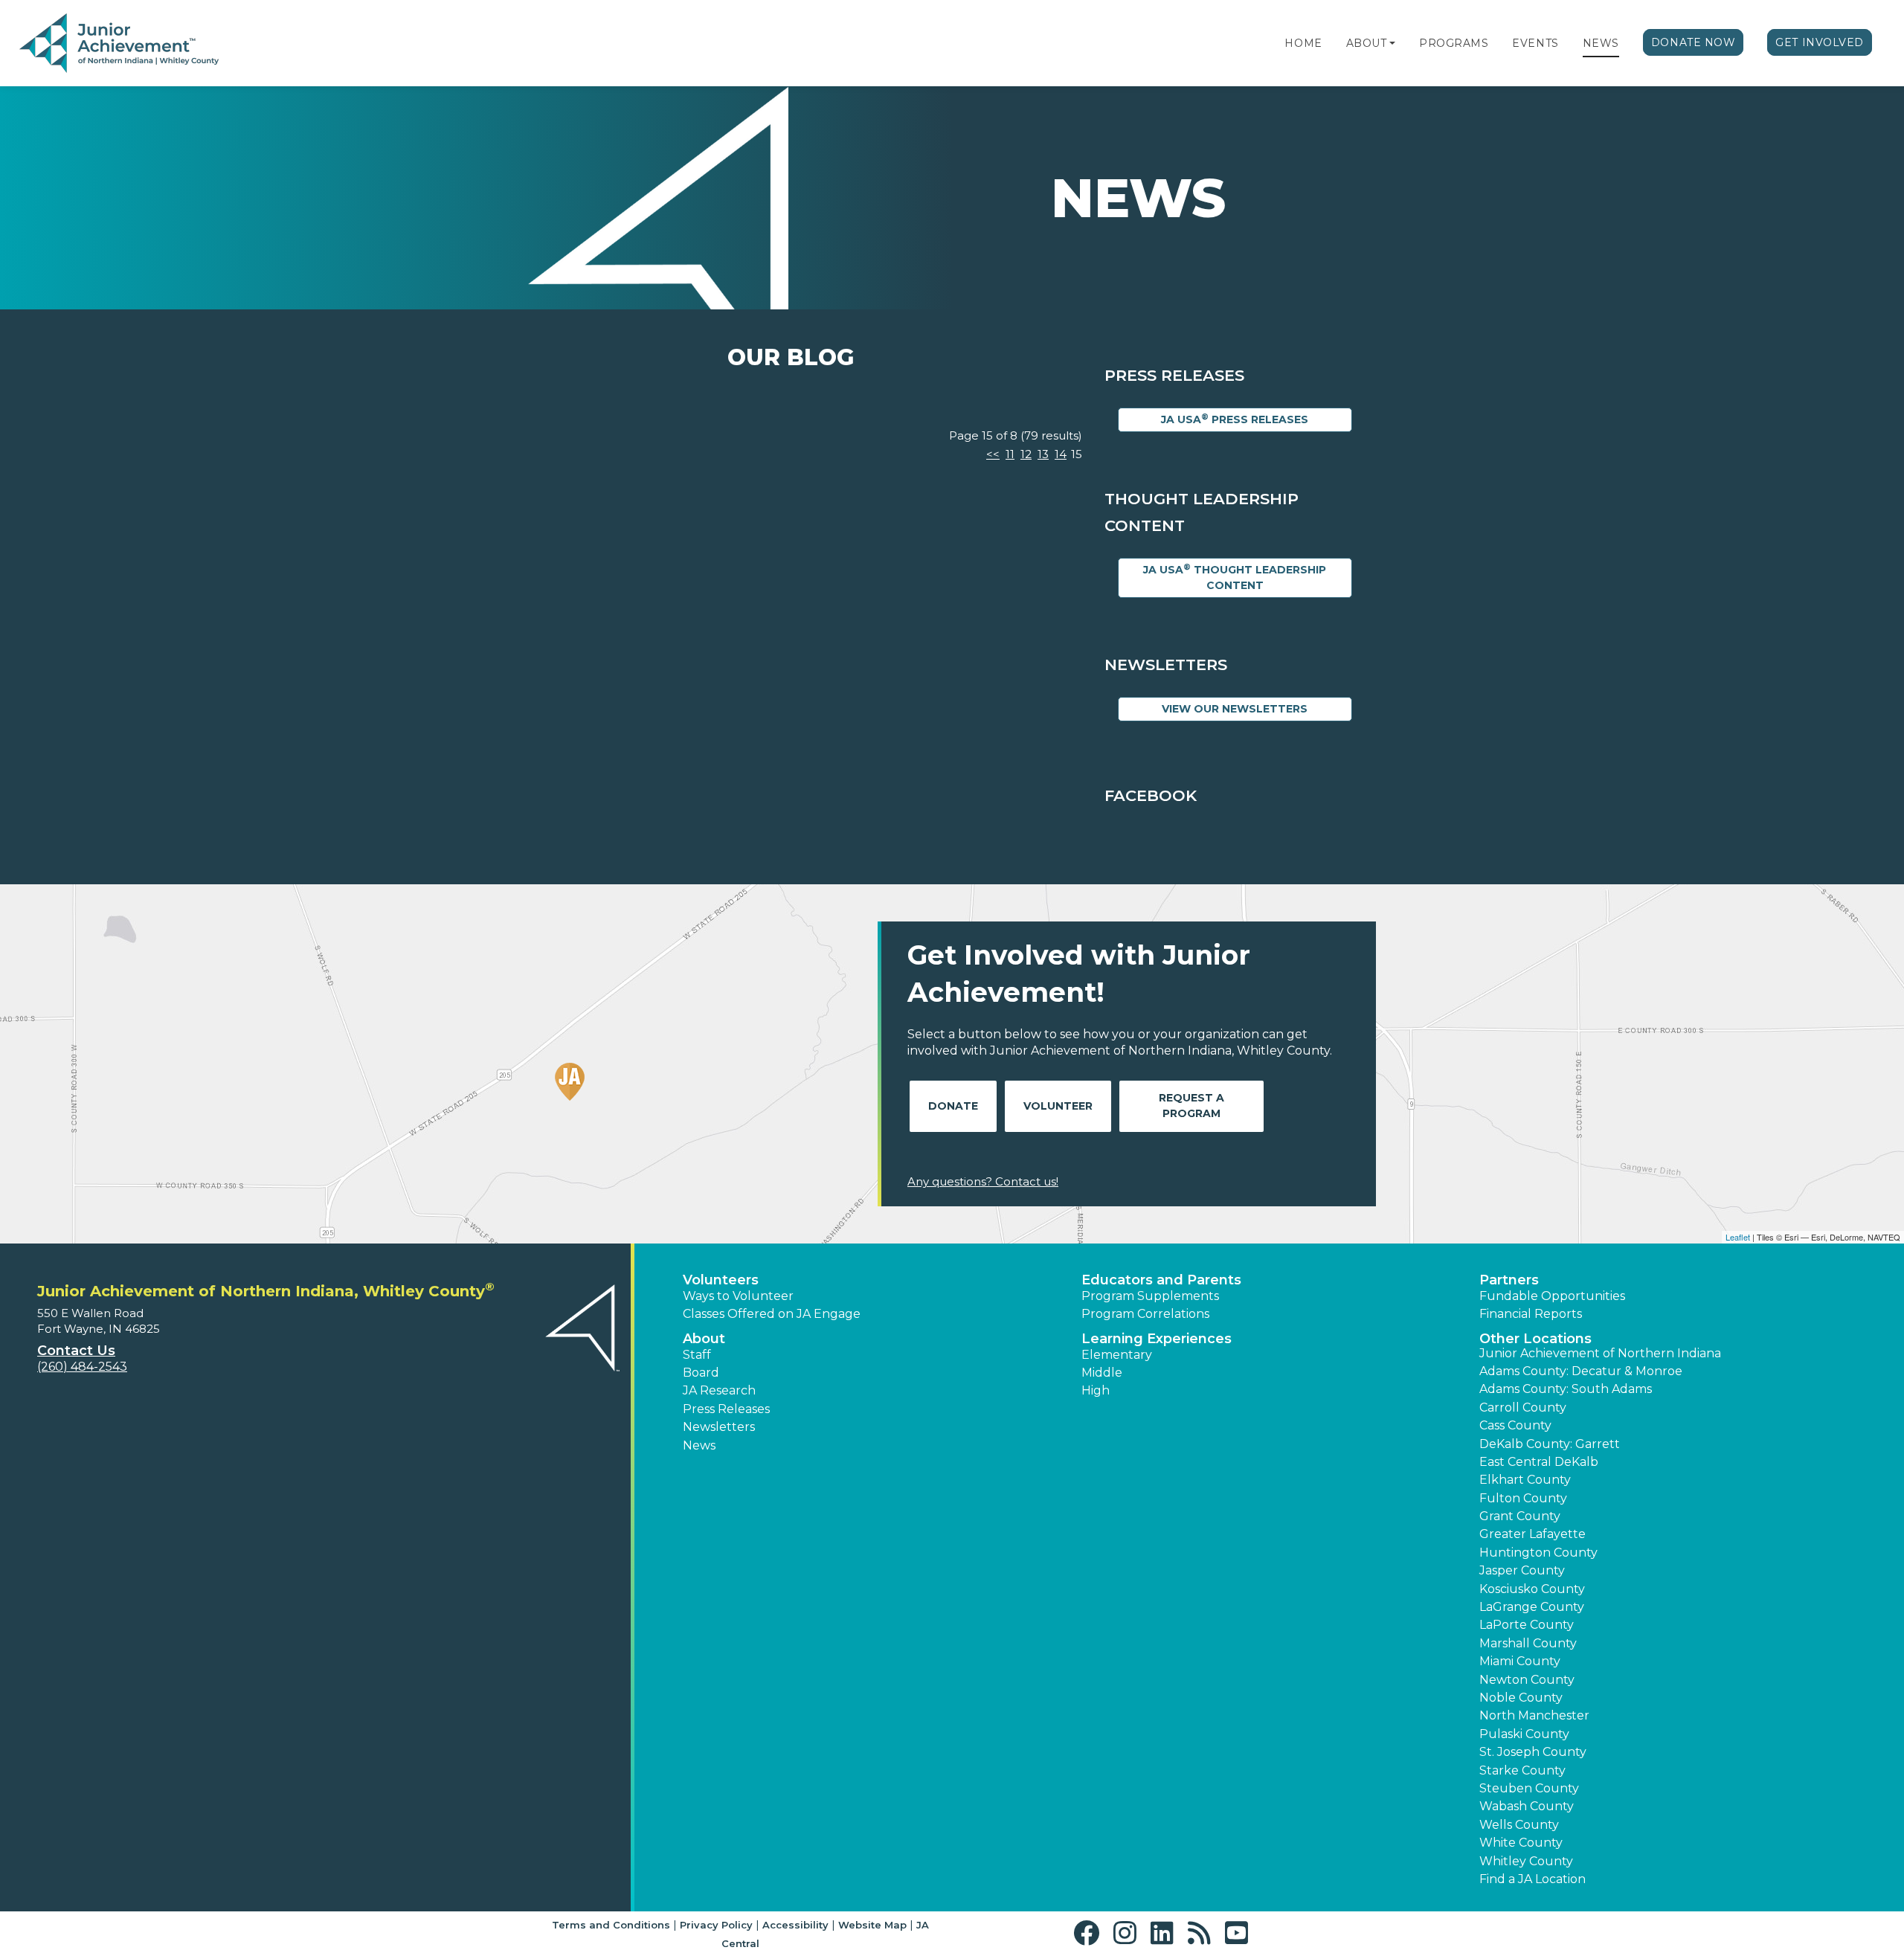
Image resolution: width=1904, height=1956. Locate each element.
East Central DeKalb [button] (1539, 1462)
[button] (1392, 43)
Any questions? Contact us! (983, 1181)
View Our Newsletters (1235, 709)
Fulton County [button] (1523, 1498)
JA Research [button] (719, 1390)
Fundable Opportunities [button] (1552, 1296)
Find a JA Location (1532, 1879)
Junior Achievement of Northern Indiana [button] (1600, 1353)
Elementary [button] (1117, 1355)
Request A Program (1191, 1106)
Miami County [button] (1520, 1661)
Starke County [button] (1522, 1770)
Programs (1454, 43)
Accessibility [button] (795, 1925)
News (1601, 43)
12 (1026, 454)
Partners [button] (1509, 1280)
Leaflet (1738, 1237)
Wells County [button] (1519, 1825)
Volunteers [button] (721, 1280)
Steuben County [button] (1529, 1788)
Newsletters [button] (719, 1427)
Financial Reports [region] (1531, 1314)
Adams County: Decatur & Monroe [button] (1581, 1371)
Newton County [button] (1527, 1680)
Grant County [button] (1520, 1516)
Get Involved (1820, 42)
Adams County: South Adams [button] (1566, 1389)
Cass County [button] (1515, 1425)
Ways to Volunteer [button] (738, 1296)
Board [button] (701, 1373)
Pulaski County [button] (1524, 1734)
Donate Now (1694, 42)
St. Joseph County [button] (1533, 1752)
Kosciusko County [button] (1532, 1589)
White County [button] (1521, 1843)
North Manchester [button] (1534, 1715)
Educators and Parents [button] (1161, 1280)
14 (1061, 454)
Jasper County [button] (1522, 1570)
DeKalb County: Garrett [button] (1550, 1444)
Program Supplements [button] (1150, 1296)
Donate (953, 1106)
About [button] (704, 1339)
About (1367, 43)
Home (1303, 43)
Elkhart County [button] (1525, 1480)
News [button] (699, 1445)
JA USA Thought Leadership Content (1235, 577)
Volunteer (1058, 1106)
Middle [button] (1102, 1373)
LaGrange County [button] (1532, 1607)
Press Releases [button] (726, 1409)
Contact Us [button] (76, 1351)
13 (1043, 454)
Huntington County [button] (1538, 1553)
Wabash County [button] (1527, 1806)
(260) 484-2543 (82, 1367)
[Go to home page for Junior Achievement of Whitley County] (119, 44)
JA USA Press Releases (1235, 419)
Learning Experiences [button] (1157, 1339)
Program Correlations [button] (1145, 1314)
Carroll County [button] (1523, 1408)
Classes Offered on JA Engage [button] (772, 1314)
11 (1010, 454)
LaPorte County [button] (1527, 1625)
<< (993, 454)
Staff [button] (697, 1355)
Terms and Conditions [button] (611, 1925)
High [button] (1096, 1390)
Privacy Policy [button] (716, 1925)
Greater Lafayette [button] (1532, 1534)
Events (1535, 43)
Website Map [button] (872, 1925)
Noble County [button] (1521, 1698)
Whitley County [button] (1526, 1861)
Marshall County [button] (1528, 1643)
